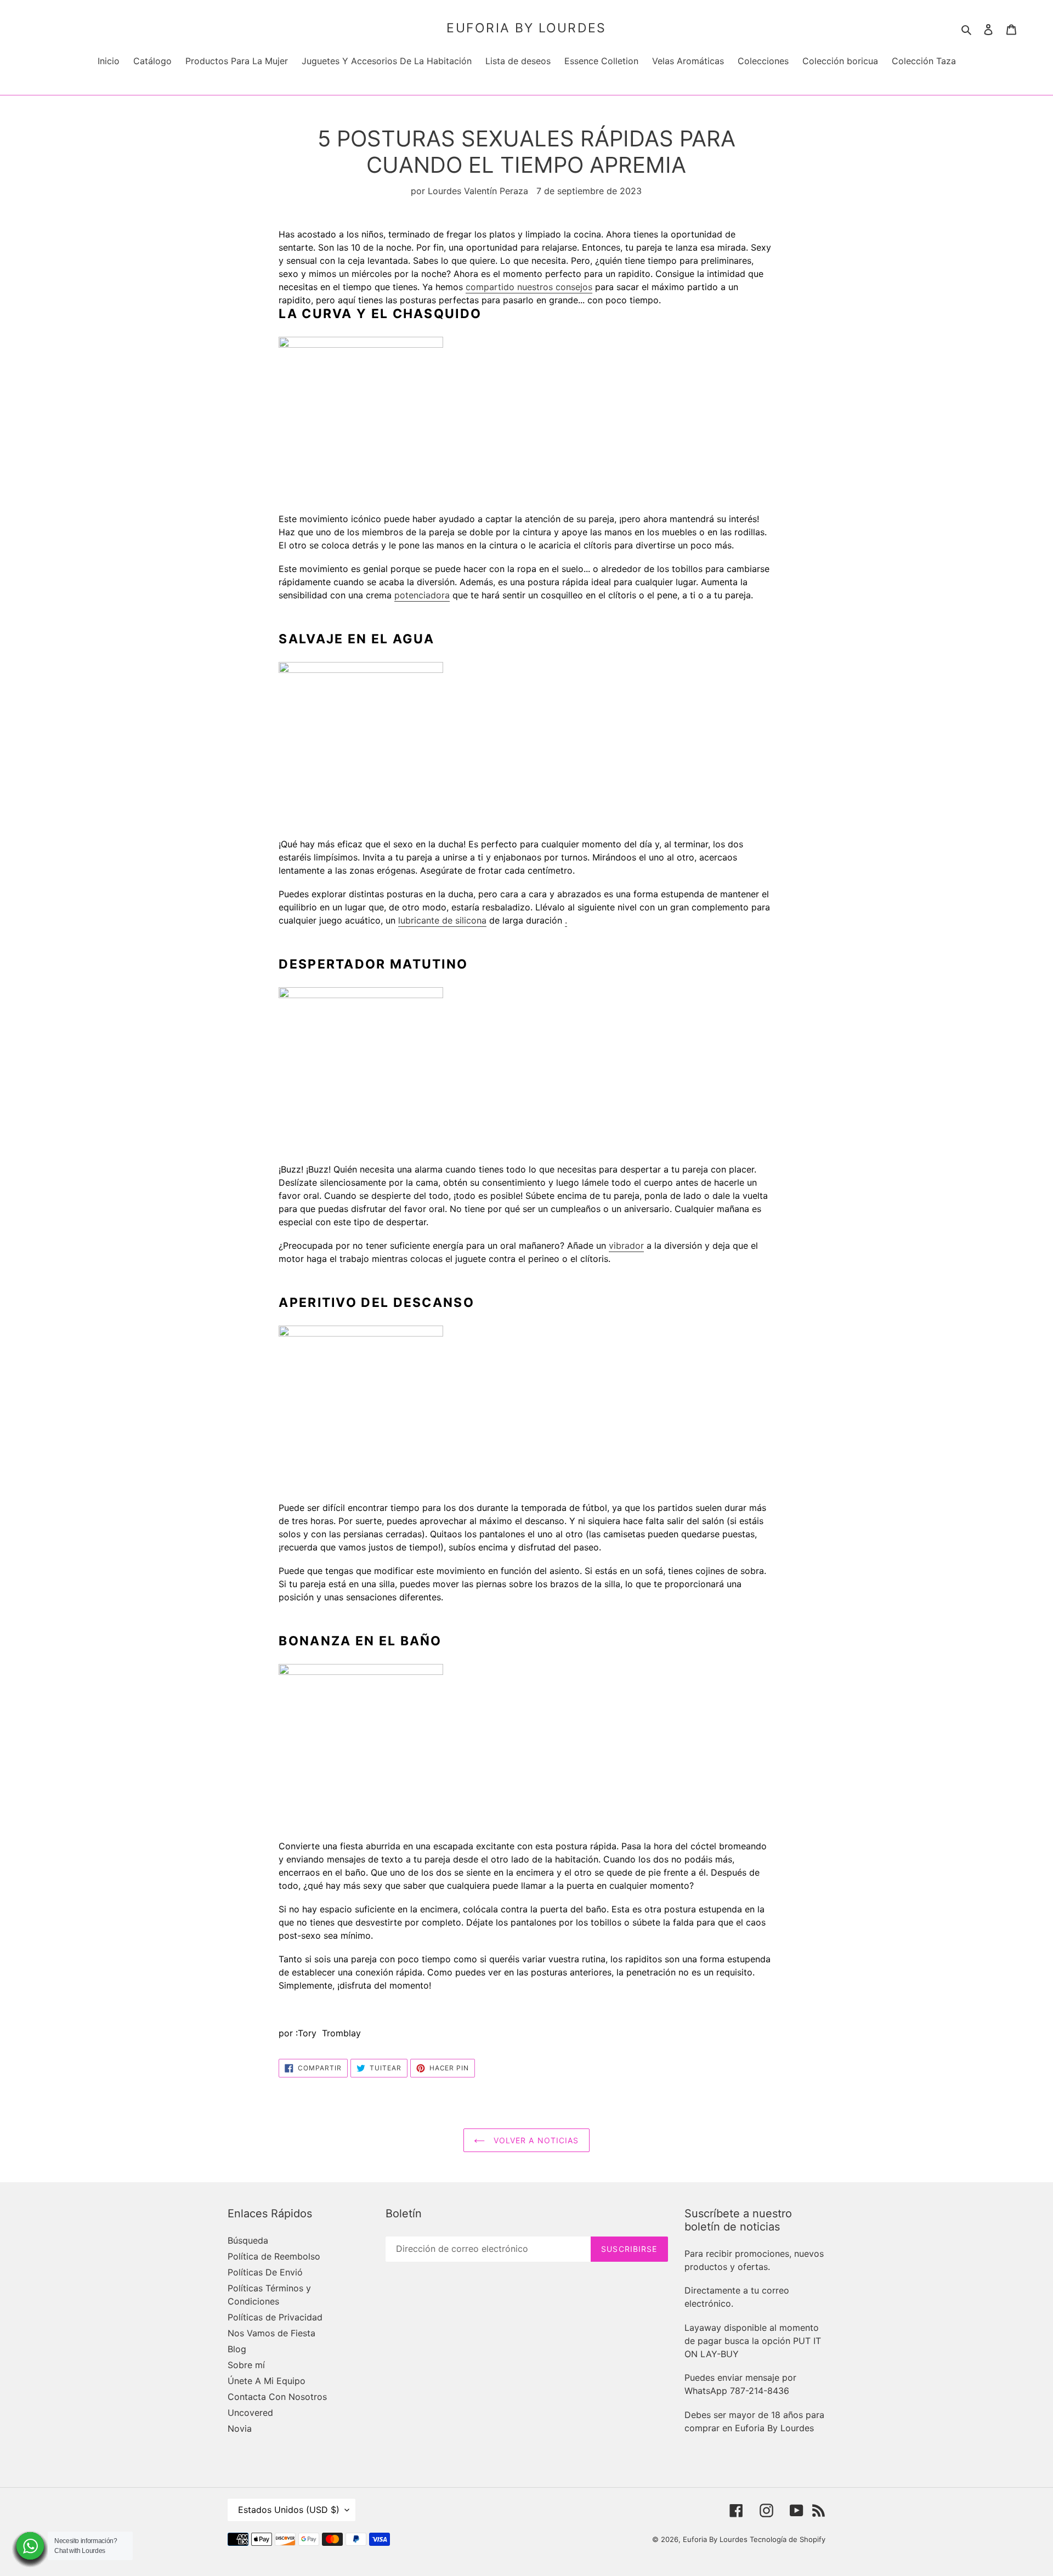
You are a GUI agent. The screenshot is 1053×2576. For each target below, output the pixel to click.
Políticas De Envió (265, 2272)
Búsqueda (248, 2240)
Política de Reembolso (274, 2256)
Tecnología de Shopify (788, 2539)
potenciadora (422, 595)
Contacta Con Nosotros (277, 2397)
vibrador (626, 1245)
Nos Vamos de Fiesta (271, 2333)
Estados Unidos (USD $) (289, 2510)
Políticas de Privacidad (275, 2317)
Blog (237, 2349)
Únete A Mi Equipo (267, 2381)
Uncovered (250, 2413)
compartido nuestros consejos (529, 287)
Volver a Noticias (534, 2140)
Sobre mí (246, 2365)
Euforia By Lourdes (526, 28)
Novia (240, 2428)
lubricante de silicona (442, 920)
